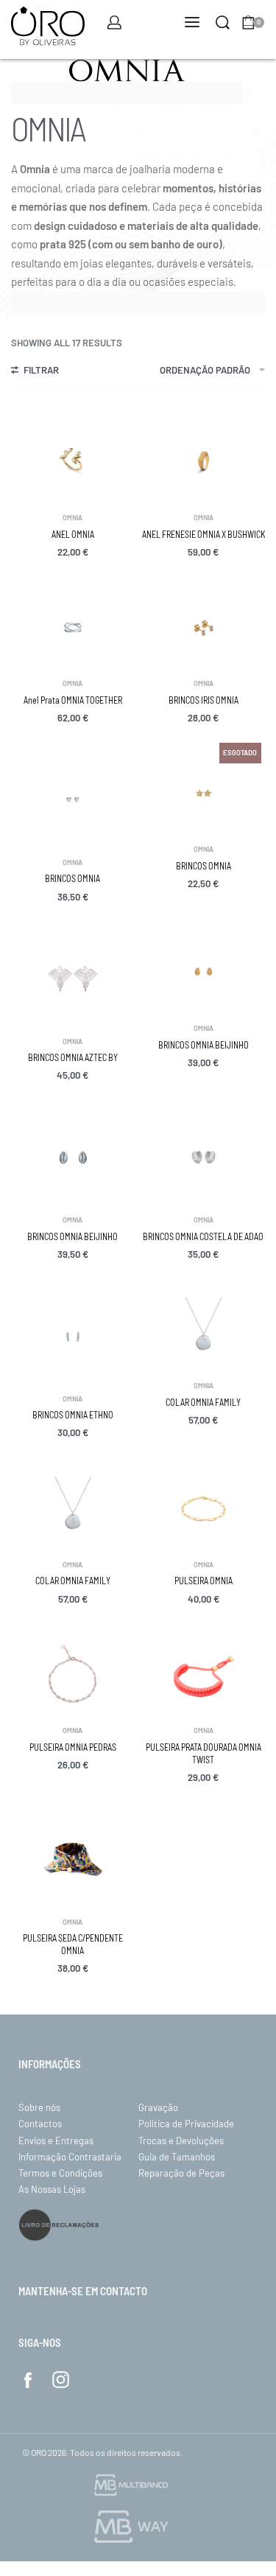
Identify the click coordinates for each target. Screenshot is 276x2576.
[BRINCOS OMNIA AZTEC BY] (73, 979)
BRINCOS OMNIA (72, 878)
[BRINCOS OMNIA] (73, 800)
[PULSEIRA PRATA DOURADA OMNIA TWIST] (204, 1675)
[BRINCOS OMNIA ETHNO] (73, 1336)
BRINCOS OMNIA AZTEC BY (73, 1057)
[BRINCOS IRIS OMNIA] (204, 628)
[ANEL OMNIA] (73, 462)
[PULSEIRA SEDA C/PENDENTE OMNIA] (73, 1859)
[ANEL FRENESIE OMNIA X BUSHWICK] (204, 462)
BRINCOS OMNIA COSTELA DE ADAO (203, 1236)
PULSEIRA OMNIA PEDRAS (73, 1747)
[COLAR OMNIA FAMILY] (204, 1330)
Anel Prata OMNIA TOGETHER (73, 700)
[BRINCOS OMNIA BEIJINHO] (204, 973)
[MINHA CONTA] (114, 22)
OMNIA (72, 518)
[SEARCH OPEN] (223, 22)
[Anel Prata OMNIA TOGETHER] (73, 628)
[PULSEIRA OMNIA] (204, 1509)
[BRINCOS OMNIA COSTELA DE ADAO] (204, 1157)
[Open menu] (192, 22)
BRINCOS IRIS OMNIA (204, 700)
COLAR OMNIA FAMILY (203, 1402)
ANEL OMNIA (73, 534)
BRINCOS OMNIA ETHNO (73, 1415)
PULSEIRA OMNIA (204, 1581)
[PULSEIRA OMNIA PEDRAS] (73, 1675)
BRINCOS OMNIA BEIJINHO (204, 1045)
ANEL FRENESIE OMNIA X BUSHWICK (204, 534)
